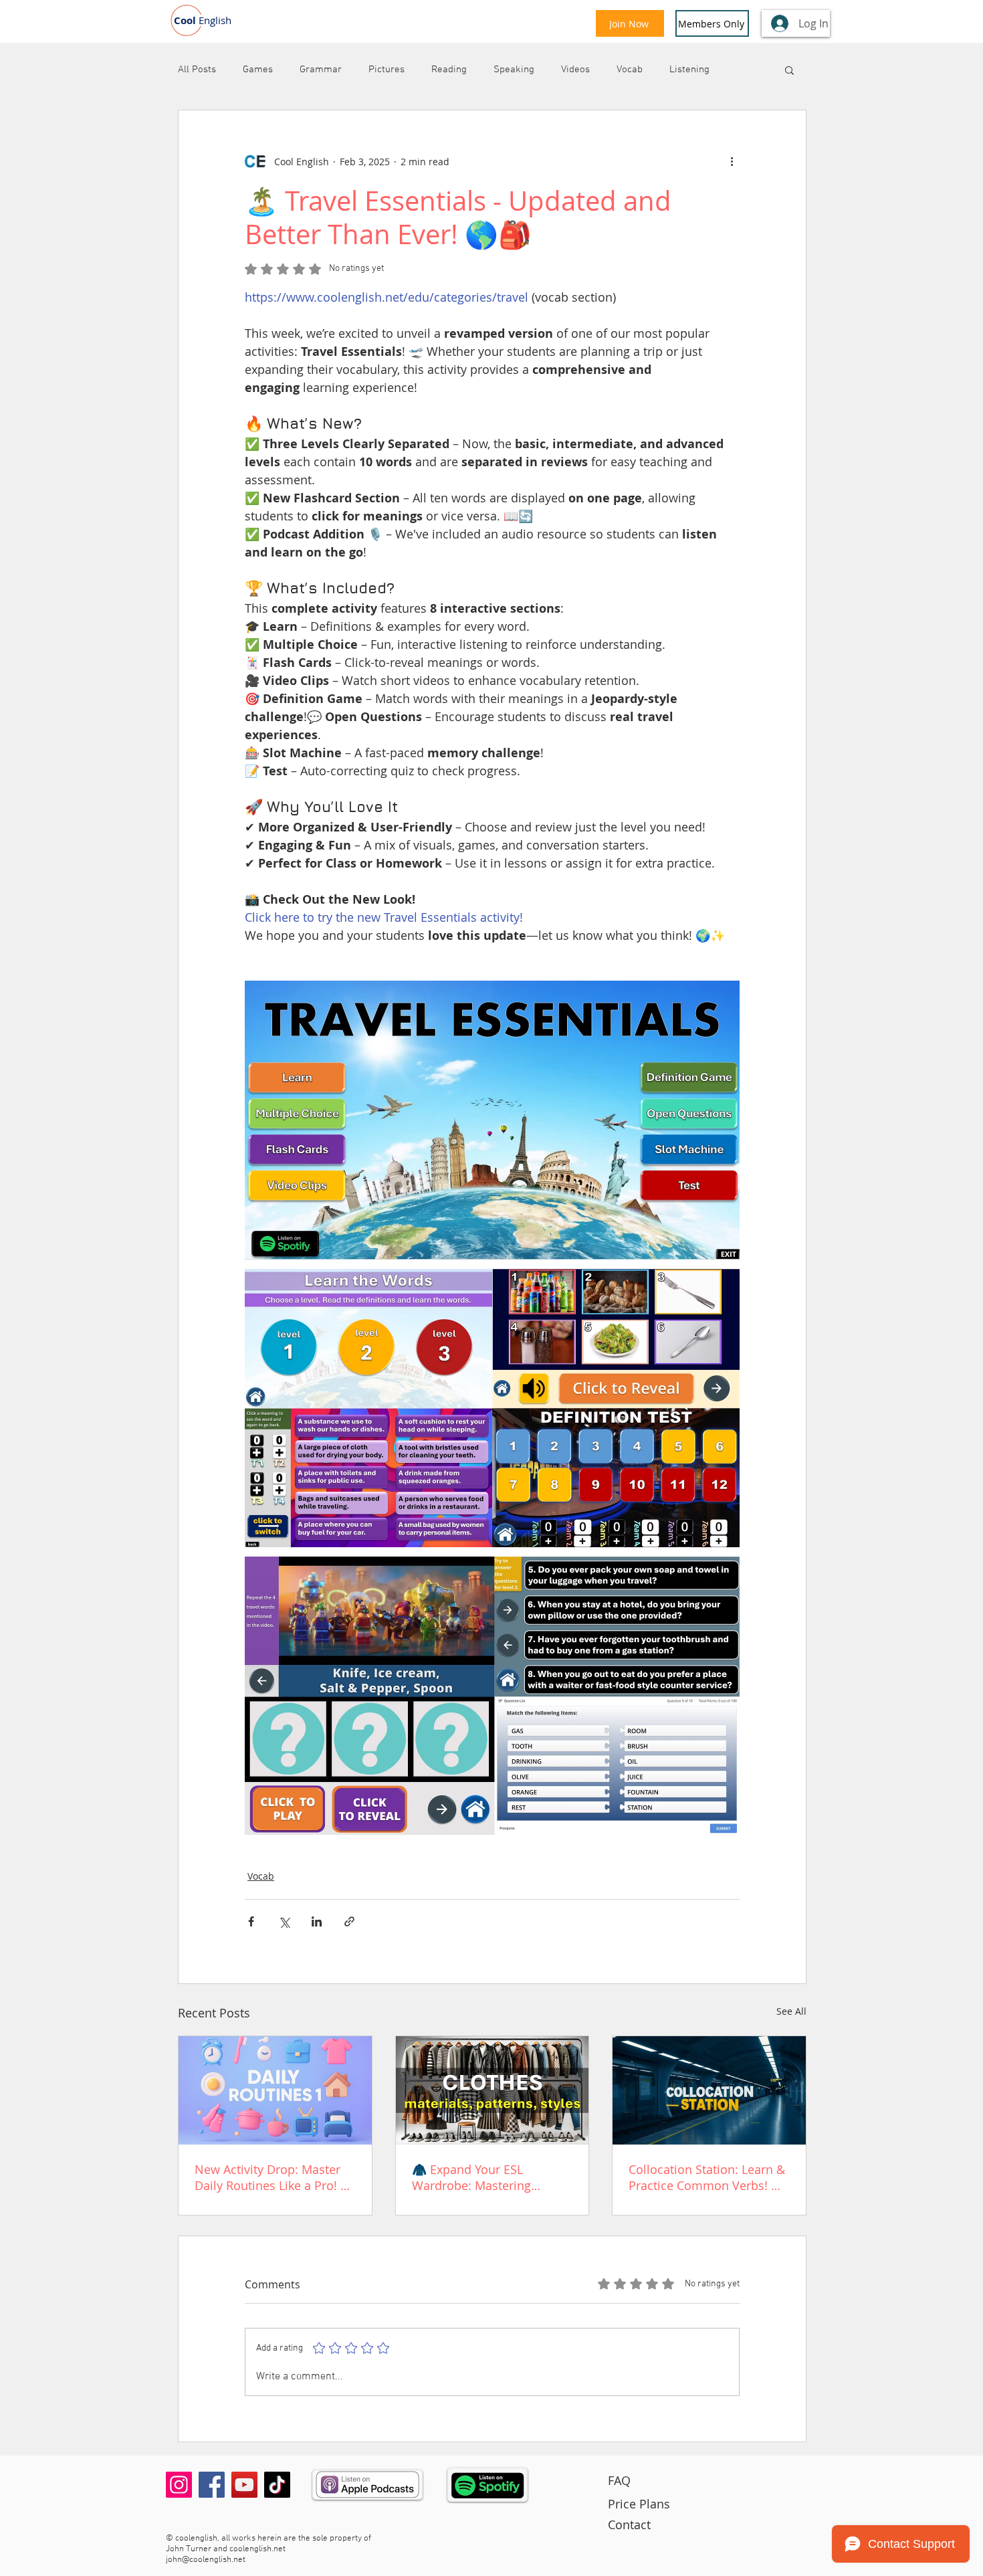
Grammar (321, 70)
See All (791, 2011)
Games (258, 70)
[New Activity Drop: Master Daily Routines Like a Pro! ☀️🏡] (275, 2090)
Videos (575, 70)
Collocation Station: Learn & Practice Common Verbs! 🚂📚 (707, 2177)
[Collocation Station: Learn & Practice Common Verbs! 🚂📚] (709, 2090)
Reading (449, 70)
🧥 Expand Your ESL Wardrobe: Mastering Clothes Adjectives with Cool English (491, 2177)
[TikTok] (277, 2485)
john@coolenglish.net (206, 2560)
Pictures (387, 70)
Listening (689, 70)
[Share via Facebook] (251, 1921)
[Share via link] (349, 1921)
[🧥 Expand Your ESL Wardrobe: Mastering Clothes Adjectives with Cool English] (493, 2090)
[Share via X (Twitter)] (284, 1921)
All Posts (197, 70)
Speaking (514, 70)
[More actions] (732, 161)
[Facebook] (212, 2485)
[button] (789, 70)
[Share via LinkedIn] (317, 1921)
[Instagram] (179, 2485)
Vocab (630, 70)
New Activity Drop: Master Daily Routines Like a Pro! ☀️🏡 (275, 2177)
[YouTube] (244, 2485)
